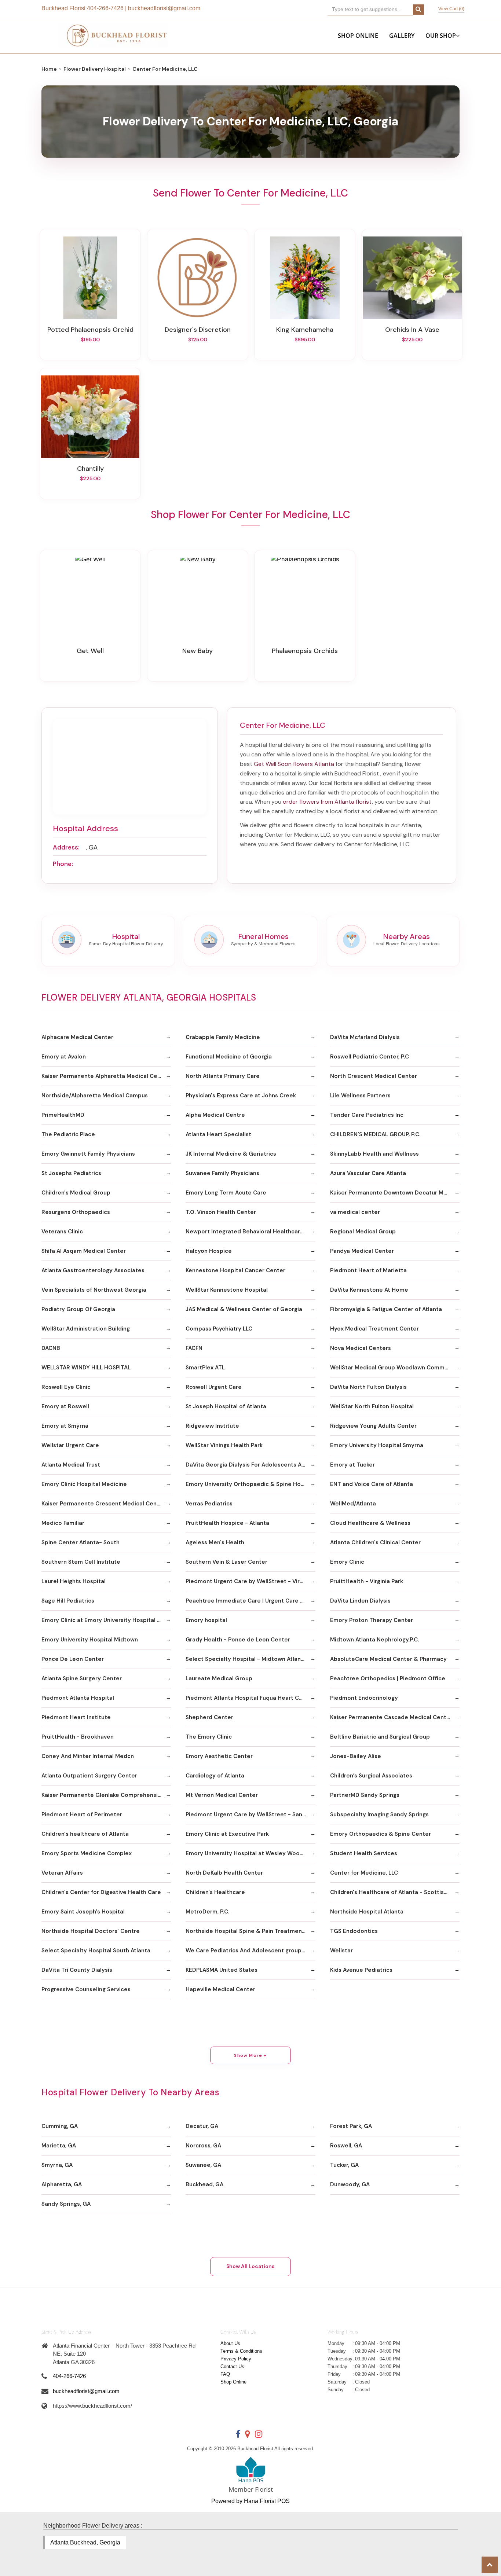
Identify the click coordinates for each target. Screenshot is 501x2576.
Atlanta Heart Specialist (218, 1134)
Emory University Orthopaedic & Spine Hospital (250, 1484)
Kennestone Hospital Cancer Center (235, 1270)
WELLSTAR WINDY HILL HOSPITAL (86, 1368)
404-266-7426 (105, 8)
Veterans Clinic (62, 1232)
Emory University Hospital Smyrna (377, 1445)
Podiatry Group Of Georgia (78, 1309)
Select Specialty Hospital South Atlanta (96, 1951)
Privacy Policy (236, 2359)
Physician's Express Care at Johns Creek (241, 1096)
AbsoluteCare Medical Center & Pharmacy (388, 1659)
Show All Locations (251, 2266)
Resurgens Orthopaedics (76, 1212)
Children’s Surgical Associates (371, 1776)
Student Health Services (364, 1853)
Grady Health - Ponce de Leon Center (238, 1640)
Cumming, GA (60, 2126)
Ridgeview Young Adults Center (373, 1426)
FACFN (194, 1348)
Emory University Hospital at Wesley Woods (246, 1853)
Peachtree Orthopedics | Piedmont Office (388, 1678)
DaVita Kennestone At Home (369, 1290)
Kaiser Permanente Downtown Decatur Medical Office (395, 1193)
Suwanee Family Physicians (222, 1173)
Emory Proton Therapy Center (372, 1620)
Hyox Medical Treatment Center (374, 1329)
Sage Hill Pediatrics (68, 1601)
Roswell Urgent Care (214, 1387)
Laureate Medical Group (219, 1678)
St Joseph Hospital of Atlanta (226, 1406)
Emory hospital (206, 1620)
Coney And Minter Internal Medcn (88, 1756)
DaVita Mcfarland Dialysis (365, 1037)
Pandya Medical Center (362, 1251)
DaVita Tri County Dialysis (77, 1970)
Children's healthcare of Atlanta (85, 1834)
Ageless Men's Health (215, 1542)
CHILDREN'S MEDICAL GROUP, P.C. (375, 1134)
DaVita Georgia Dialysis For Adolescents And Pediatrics (250, 1465)
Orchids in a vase (412, 330)
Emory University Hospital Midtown (90, 1640)
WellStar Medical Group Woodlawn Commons (392, 1368)
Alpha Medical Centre (215, 1115)
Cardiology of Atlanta (215, 1776)
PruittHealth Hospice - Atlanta (227, 1523)
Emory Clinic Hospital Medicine (84, 1484)
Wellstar (341, 1951)
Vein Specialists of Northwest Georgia (94, 1290)
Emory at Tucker (352, 1465)
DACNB (51, 1348)
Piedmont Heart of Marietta (368, 1270)
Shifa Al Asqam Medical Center (84, 1251)
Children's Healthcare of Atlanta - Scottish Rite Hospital (395, 1892)
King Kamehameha (305, 330)
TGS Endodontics (354, 1931)
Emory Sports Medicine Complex (87, 1853)
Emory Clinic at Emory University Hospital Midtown (106, 1620)
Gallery (402, 36)
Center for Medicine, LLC (364, 1873)
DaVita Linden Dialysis (360, 1601)
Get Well (90, 651)
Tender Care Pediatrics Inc (367, 1115)
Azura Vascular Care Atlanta (368, 1173)
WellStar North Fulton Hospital (372, 1406)
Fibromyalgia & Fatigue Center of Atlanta (386, 1309)
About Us (230, 2343)
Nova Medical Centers (361, 1348)
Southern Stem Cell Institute (81, 1562)
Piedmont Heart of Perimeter (82, 1814)
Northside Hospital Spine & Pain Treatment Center (250, 1931)
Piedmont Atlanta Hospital (78, 1698)
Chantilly (90, 469)
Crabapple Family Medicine (223, 1037)
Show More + (250, 2055)
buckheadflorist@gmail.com (164, 8)
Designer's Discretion (198, 330)
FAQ (225, 2374)
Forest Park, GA (351, 2126)
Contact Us (232, 2366)
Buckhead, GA (204, 2184)
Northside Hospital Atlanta (367, 1912)
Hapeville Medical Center (220, 1989)
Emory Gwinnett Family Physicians (88, 1154)
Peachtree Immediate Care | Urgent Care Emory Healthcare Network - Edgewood (250, 1601)
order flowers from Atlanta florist (327, 802)
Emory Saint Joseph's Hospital (83, 1912)
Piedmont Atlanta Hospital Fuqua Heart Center (250, 1698)
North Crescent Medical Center (374, 1076)
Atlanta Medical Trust (71, 1465)
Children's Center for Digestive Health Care (101, 1892)
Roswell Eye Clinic (66, 1387)
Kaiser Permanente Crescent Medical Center (103, 1504)
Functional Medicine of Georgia (229, 1057)
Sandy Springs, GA (66, 2204)
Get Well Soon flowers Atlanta (294, 764)
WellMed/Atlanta (353, 1504)
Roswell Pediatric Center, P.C (370, 1057)
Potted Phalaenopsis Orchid (90, 330)
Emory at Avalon (64, 1057)
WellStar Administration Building (86, 1329)
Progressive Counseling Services (86, 1989)
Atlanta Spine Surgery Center (82, 1678)
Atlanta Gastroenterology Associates (93, 1270)
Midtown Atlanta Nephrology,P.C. (374, 1640)
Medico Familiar (63, 1523)
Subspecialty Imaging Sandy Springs (379, 1814)
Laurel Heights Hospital (74, 1581)
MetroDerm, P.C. (207, 1912)
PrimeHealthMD (63, 1115)
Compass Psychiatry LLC (219, 1329)
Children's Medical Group (76, 1193)
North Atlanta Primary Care (223, 1076)
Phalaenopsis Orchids (305, 651)
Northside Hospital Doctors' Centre (91, 1931)
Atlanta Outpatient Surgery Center (89, 1776)
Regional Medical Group (363, 1232)
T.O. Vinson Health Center (221, 1212)
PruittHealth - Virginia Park (367, 1581)
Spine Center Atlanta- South (81, 1542)
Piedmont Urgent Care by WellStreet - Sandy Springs (250, 1814)
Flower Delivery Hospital (95, 69)
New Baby (198, 651)
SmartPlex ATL (205, 1368)
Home (49, 69)
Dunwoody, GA (350, 2184)
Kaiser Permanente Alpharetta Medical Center (105, 1076)
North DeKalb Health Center (224, 1873)
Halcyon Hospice (209, 1251)
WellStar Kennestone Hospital (227, 1290)
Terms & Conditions (241, 2351)
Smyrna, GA (57, 2165)
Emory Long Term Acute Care (226, 1193)
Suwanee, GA (203, 2165)
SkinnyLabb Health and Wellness (374, 1154)
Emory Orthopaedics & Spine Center (381, 1834)
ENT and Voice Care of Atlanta (372, 1484)
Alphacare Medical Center (77, 1037)
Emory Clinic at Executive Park (227, 1834)
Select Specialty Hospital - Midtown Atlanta (246, 1659)
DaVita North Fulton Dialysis (368, 1387)
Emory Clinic (347, 1562)
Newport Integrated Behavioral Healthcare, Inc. (250, 1232)
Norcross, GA (203, 2146)
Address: (66, 847)
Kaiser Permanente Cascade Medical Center (391, 1717)
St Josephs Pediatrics (71, 1173)
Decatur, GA (202, 2126)
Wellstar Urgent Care (70, 1445)
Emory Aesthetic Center (219, 1756)
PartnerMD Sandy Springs (365, 1795)
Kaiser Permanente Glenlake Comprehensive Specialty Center (106, 1795)
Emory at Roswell (65, 1406)
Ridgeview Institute (212, 1426)
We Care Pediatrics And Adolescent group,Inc (248, 1951)
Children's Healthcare (215, 1892)
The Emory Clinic (209, 1737)
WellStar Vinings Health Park (224, 1445)
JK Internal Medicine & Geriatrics (231, 1154)
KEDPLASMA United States (222, 1970)
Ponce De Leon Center (73, 1659)
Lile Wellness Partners (360, 1096)
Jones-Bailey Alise (356, 1756)
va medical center (355, 1212)
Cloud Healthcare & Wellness (370, 1523)
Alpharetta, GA (62, 2184)
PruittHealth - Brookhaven (78, 1737)
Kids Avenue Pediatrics (361, 1970)
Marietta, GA (59, 2146)
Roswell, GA (346, 2146)
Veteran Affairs (62, 1873)
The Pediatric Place (68, 1134)
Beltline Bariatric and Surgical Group (380, 1737)
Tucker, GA (344, 2165)
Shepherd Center (209, 1717)
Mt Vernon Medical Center (222, 1795)
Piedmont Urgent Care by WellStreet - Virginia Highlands (250, 1581)
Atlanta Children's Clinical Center (375, 1542)
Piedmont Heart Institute (76, 1717)
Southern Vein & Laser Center (226, 1562)
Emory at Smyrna (65, 1426)
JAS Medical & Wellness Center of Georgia (244, 1309)
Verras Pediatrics (209, 1504)
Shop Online (358, 36)
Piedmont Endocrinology (364, 1698)
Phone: (63, 864)
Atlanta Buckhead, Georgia (85, 2542)
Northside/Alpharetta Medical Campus (95, 1096)
